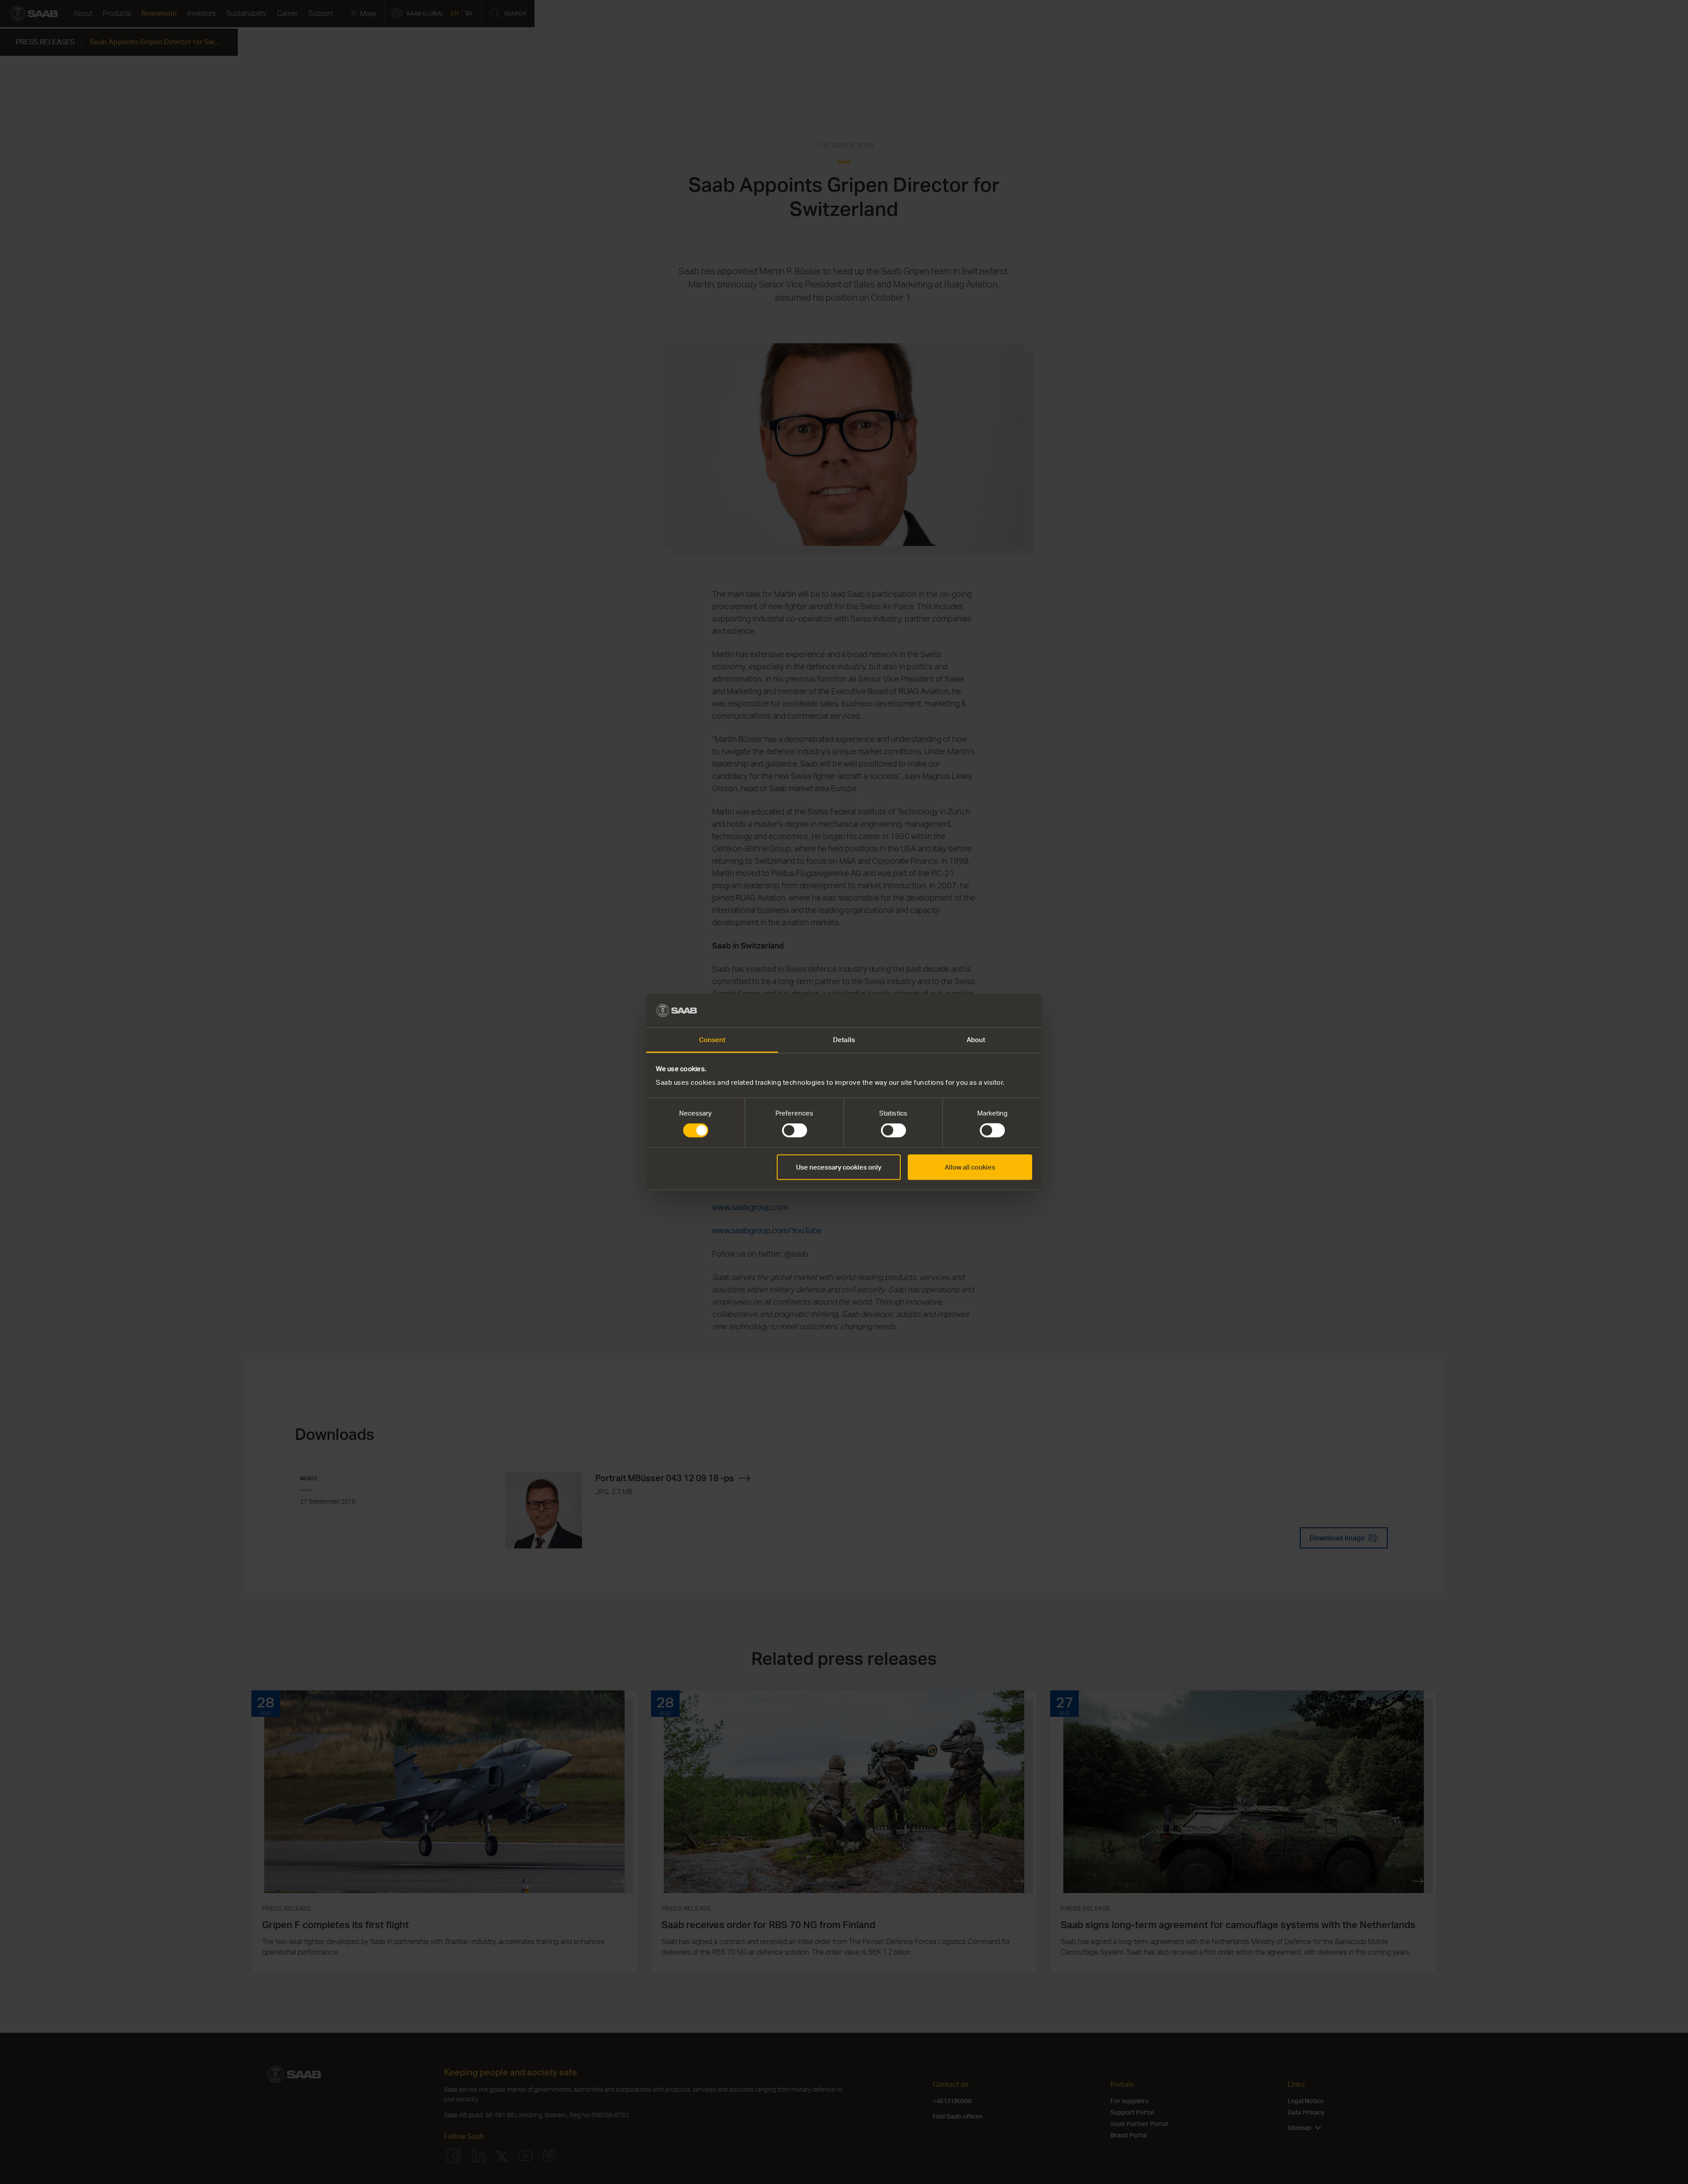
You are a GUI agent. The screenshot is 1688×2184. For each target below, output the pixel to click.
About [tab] (976, 1040)
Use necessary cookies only (839, 1167)
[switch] (795, 1130)
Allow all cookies (970, 1167)
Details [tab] (844, 1040)
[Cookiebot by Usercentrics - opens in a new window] (994, 1010)
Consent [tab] (712, 1040)
